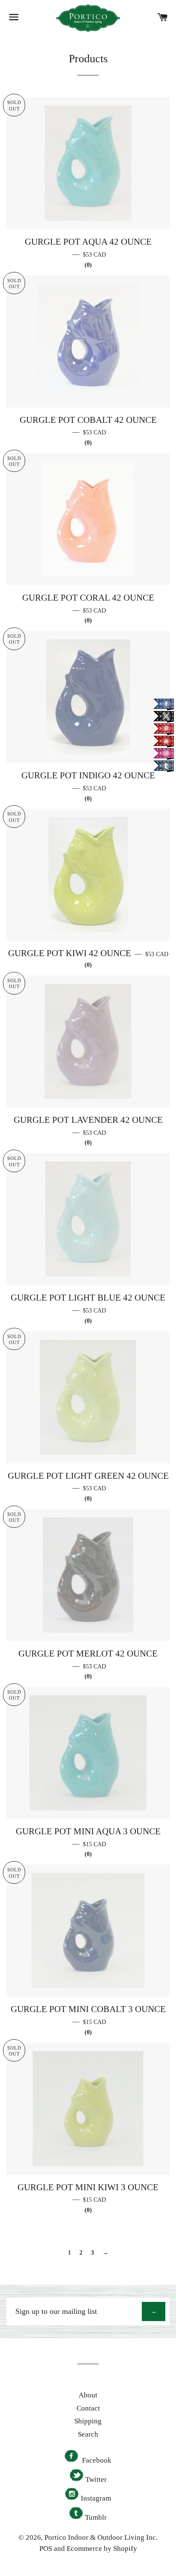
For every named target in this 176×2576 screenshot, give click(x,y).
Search (88, 2434)
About (88, 2395)
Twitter (96, 2479)
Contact (88, 2408)
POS (46, 2549)
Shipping (88, 2421)
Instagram (96, 2498)
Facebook (96, 2460)
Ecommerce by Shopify (102, 2549)
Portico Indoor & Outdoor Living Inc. (101, 2537)
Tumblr (96, 2517)
